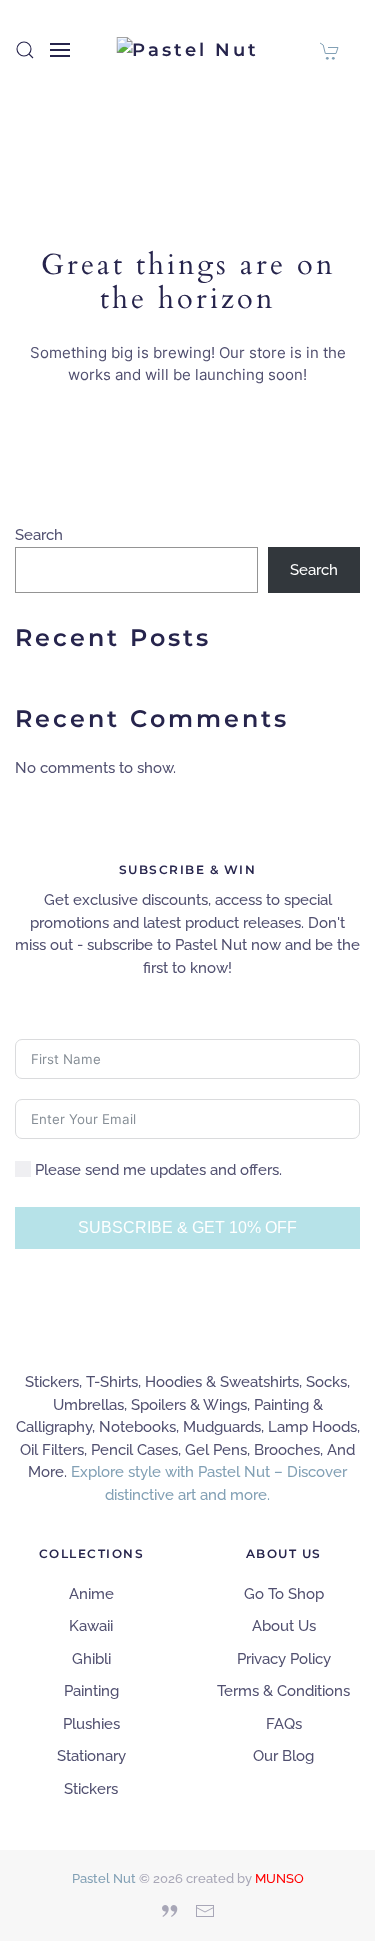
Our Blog (283, 1756)
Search (39, 535)
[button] (25, 50)
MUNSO (279, 1878)
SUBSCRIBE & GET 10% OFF (187, 1227)
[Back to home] (187, 50)
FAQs (284, 1724)
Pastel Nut (104, 1878)
